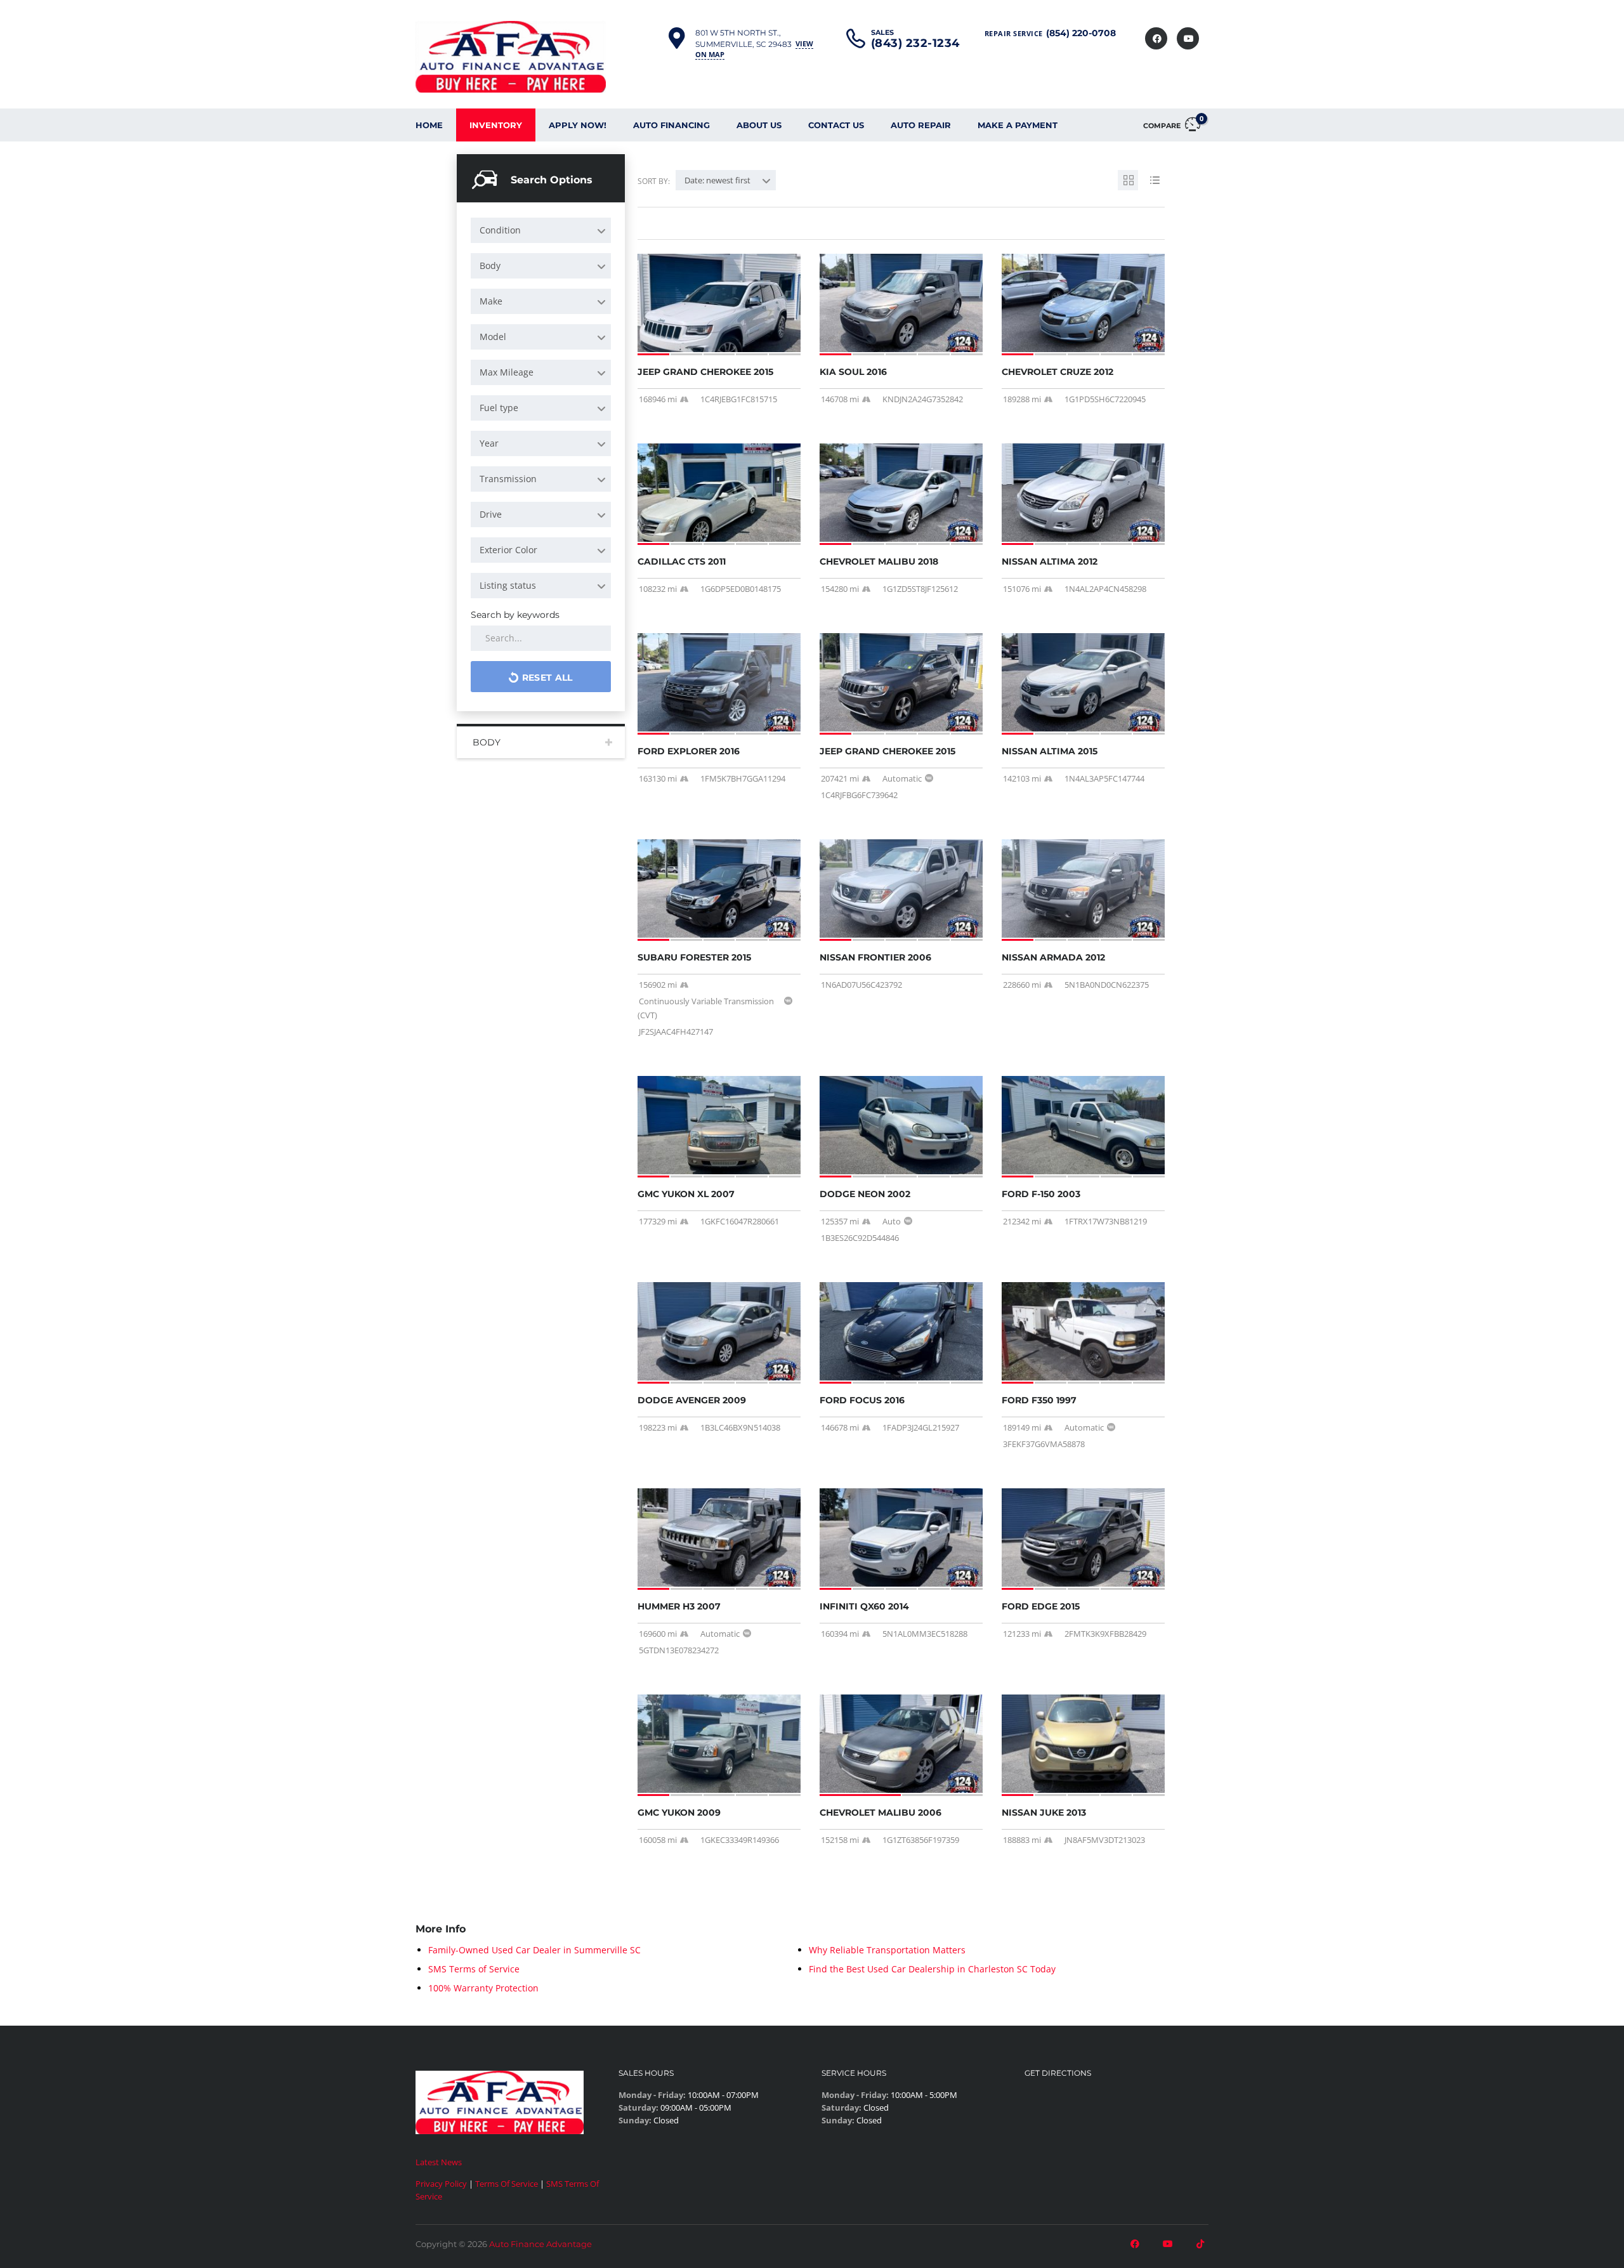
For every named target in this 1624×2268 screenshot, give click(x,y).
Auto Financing (671, 125)
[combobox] (541, 230)
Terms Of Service (507, 2184)
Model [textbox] (493, 337)
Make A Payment (1018, 125)
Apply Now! (578, 125)
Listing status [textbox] (508, 585)
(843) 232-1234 (915, 43)
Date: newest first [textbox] (717, 180)
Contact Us (836, 125)
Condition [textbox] (500, 230)
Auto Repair (921, 125)
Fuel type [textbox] (499, 408)
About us (759, 125)
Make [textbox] (491, 301)
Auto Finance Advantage (540, 2244)
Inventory (496, 125)
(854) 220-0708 (1081, 33)
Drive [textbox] (491, 514)
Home (429, 125)
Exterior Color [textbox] (508, 550)
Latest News (439, 2162)
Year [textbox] (489, 443)
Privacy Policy (441, 2184)
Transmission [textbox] (508, 479)
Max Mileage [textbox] (507, 372)
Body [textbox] (490, 265)
